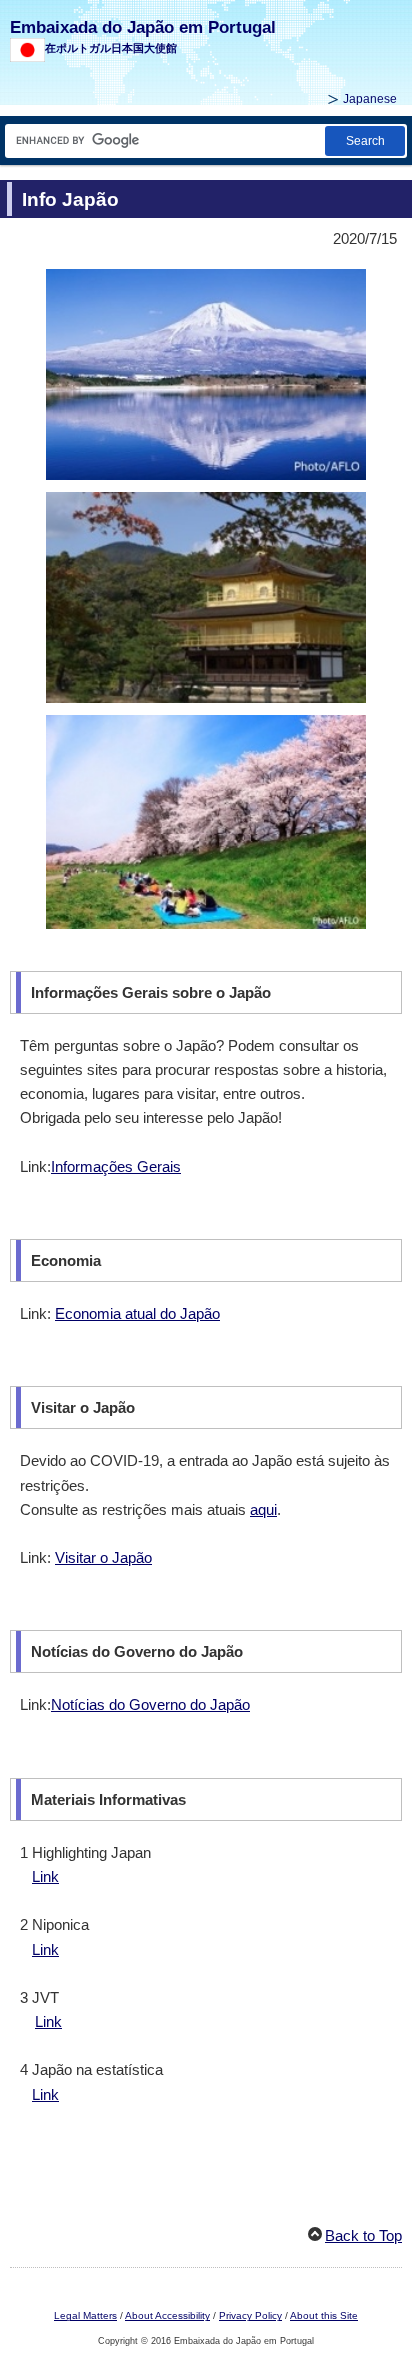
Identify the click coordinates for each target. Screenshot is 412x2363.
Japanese (370, 99)
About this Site (324, 2315)
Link (45, 1876)
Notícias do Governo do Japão (150, 1704)
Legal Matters (85, 2315)
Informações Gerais (116, 1166)
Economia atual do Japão (137, 1313)
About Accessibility (167, 2315)
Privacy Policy (250, 2315)
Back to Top (363, 2235)
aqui (263, 1509)
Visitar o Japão (103, 1557)
